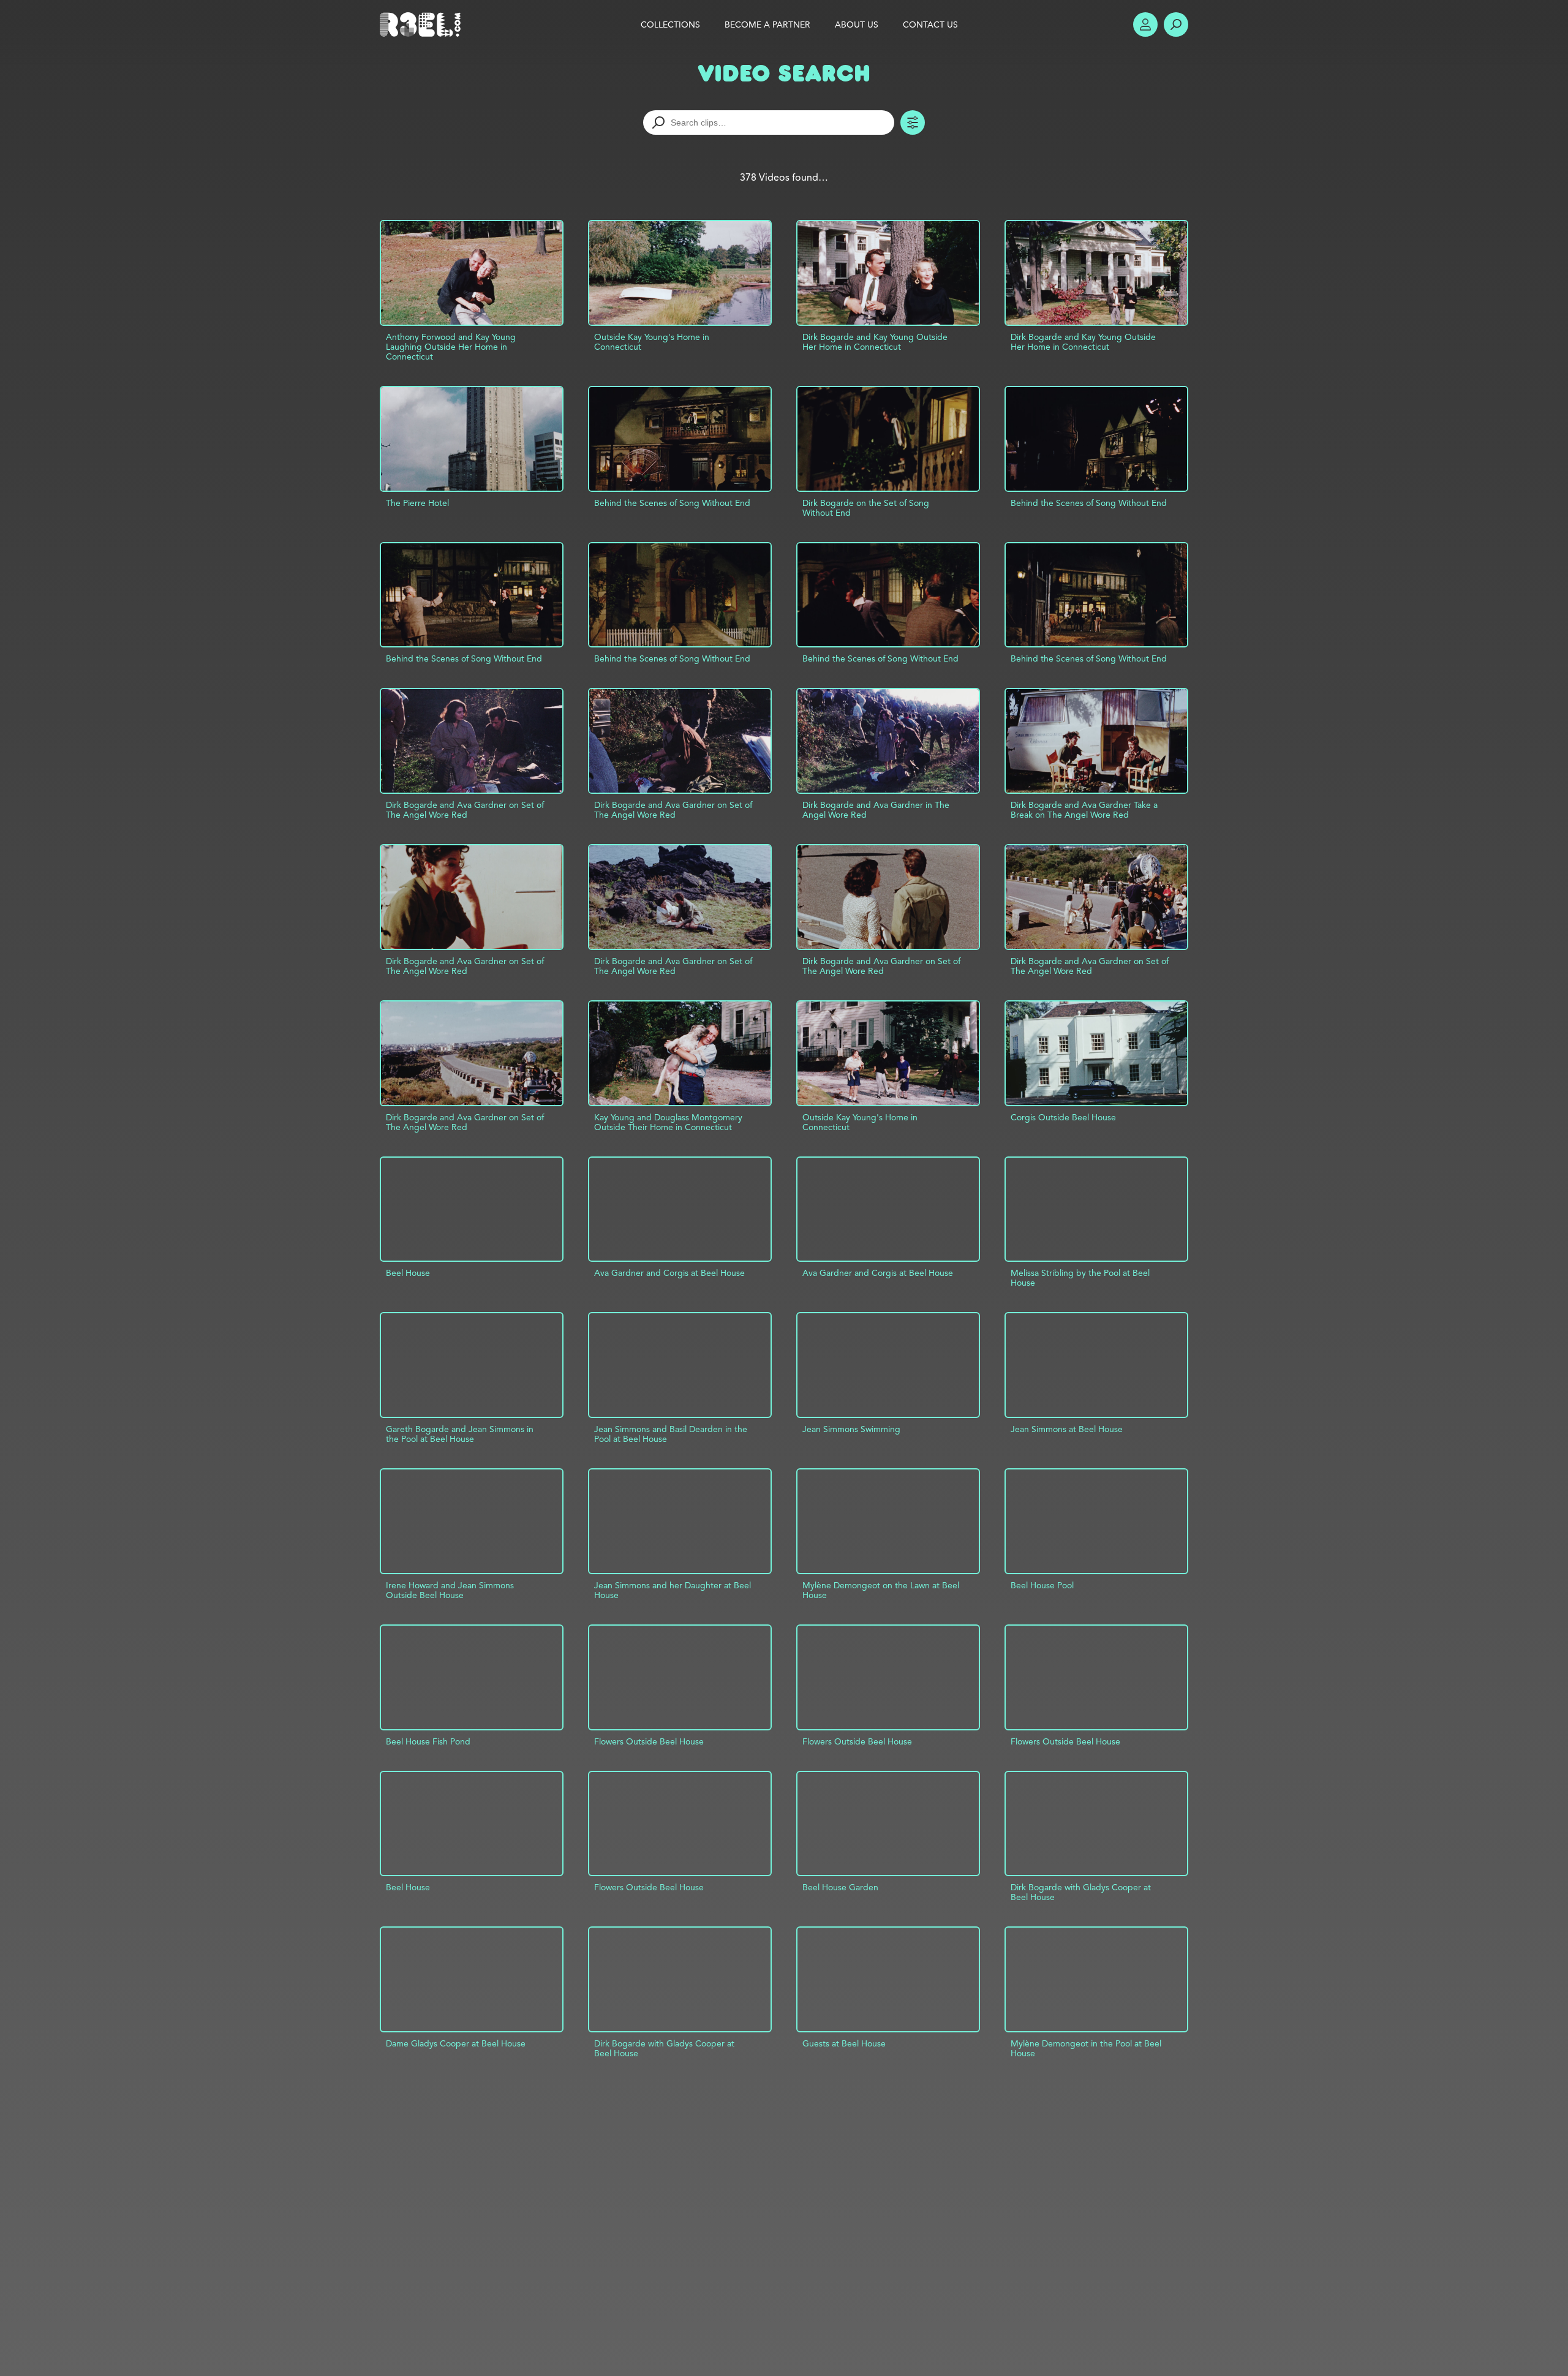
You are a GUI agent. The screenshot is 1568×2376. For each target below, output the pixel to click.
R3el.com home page (423, 25)
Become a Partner (767, 25)
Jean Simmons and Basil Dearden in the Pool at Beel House (671, 1434)
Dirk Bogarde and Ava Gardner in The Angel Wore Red (876, 810)
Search (1176, 25)
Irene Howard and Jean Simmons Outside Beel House (450, 1590)
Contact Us (930, 25)
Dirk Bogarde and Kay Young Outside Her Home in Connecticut (875, 342)
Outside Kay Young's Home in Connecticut (652, 342)
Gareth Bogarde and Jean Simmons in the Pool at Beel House (460, 1434)
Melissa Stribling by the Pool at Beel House (1080, 1278)
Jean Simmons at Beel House (1067, 1429)
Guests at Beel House (844, 2043)
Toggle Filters (913, 123)
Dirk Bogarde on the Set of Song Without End (866, 508)
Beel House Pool (1042, 1585)
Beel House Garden (840, 1887)
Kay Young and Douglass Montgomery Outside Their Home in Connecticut (668, 1122)
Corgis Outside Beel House (1063, 1117)
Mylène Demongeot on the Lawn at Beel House (881, 1590)
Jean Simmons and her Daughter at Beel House (673, 1590)
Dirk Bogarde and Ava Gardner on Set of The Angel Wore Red (465, 810)
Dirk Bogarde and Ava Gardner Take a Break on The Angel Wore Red (1084, 810)
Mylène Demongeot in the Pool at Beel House (1086, 2048)
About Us (857, 25)
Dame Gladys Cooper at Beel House (456, 2043)
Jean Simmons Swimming (851, 1429)
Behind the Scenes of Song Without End (672, 503)
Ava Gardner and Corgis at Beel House (669, 1273)
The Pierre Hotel (417, 503)
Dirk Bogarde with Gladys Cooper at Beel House (1081, 1892)
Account (1145, 25)
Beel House (408, 1273)
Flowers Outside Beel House (649, 1741)
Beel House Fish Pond (428, 1741)
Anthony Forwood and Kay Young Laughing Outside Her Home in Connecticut (451, 347)
